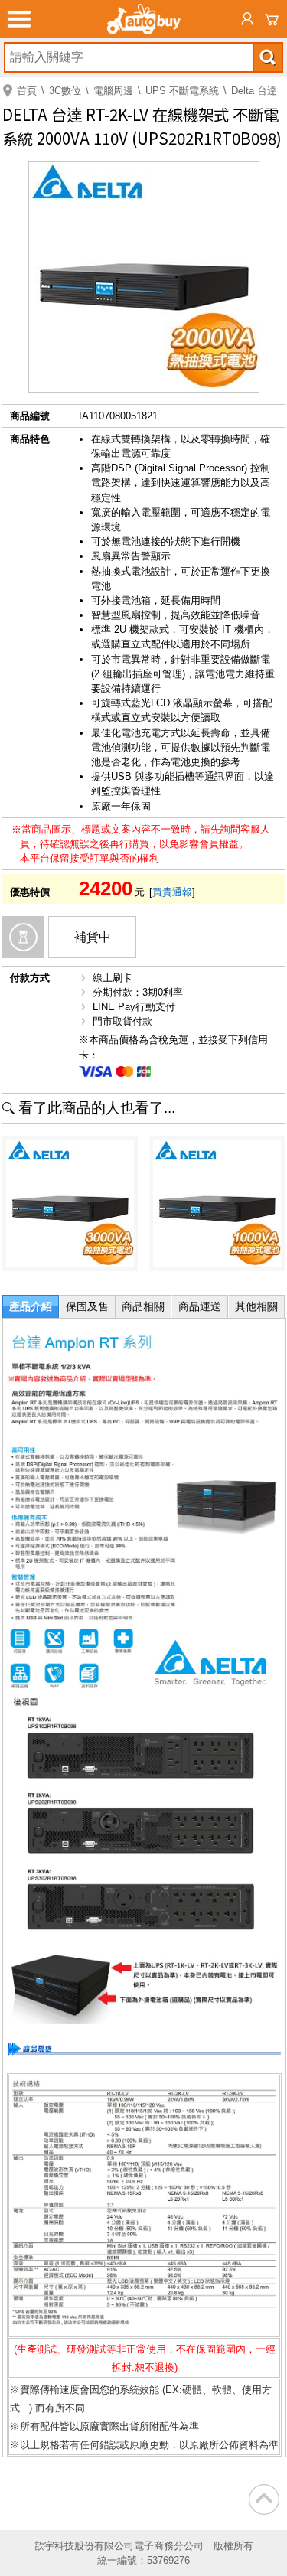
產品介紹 (31, 1306)
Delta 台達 (254, 91)
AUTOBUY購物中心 (144, 19)
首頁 (27, 91)
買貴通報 (172, 892)
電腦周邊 (113, 91)
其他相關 (256, 1306)
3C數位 (65, 91)
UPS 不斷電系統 (182, 91)
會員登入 (247, 19)
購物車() (272, 19)
